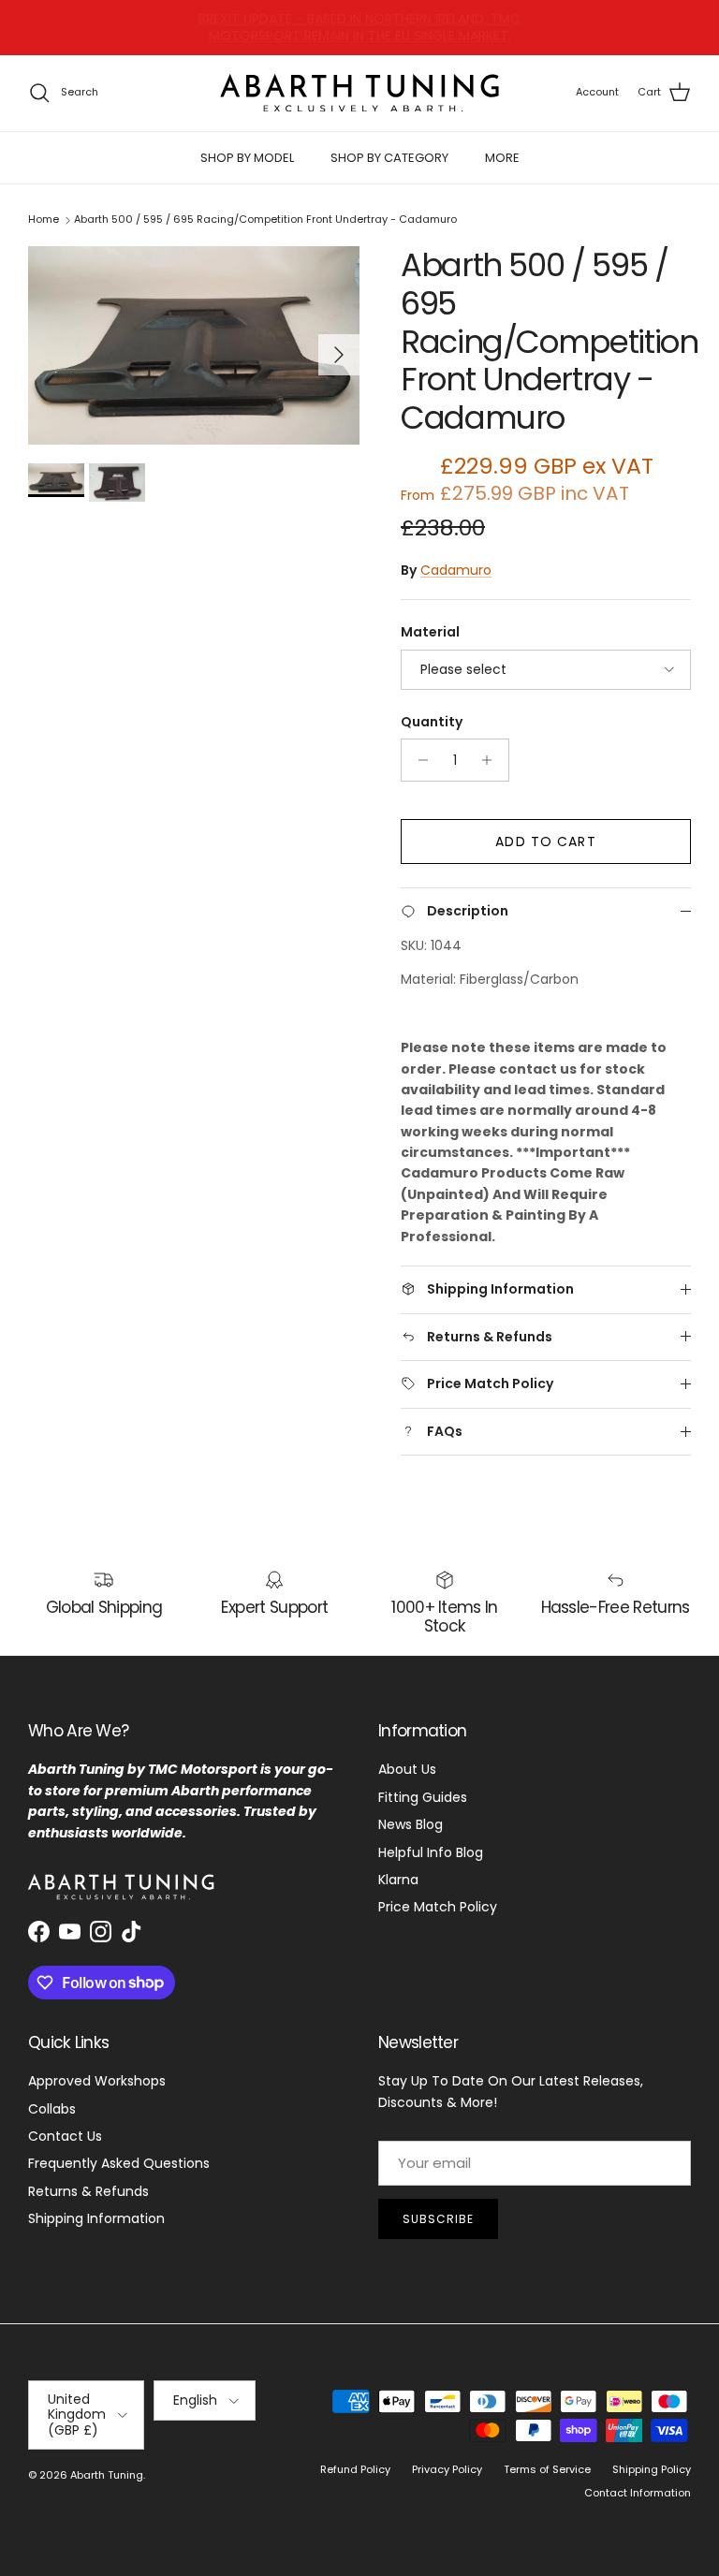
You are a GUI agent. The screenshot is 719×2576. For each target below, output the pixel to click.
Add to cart (545, 842)
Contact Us (65, 2136)
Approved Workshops (97, 2081)
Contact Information (638, 2493)
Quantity (432, 722)
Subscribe (438, 2219)
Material (430, 632)
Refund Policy (355, 2469)
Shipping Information (96, 2218)
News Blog (411, 1824)
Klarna (398, 1880)
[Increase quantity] (492, 760)
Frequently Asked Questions (119, 2163)
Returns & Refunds (88, 2191)
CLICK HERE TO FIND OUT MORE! (398, 30)
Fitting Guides (423, 1797)
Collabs (52, 2109)
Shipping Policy (652, 2469)
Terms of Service (547, 2469)
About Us (407, 1769)
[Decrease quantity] (418, 760)
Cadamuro (456, 570)
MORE (502, 158)
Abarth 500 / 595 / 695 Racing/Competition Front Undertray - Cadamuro (265, 220)
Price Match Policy (438, 1907)
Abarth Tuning (107, 2475)
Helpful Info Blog (431, 1852)
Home (44, 220)
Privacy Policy (447, 2469)
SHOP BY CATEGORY (389, 158)
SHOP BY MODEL (247, 158)
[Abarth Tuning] (359, 93)
